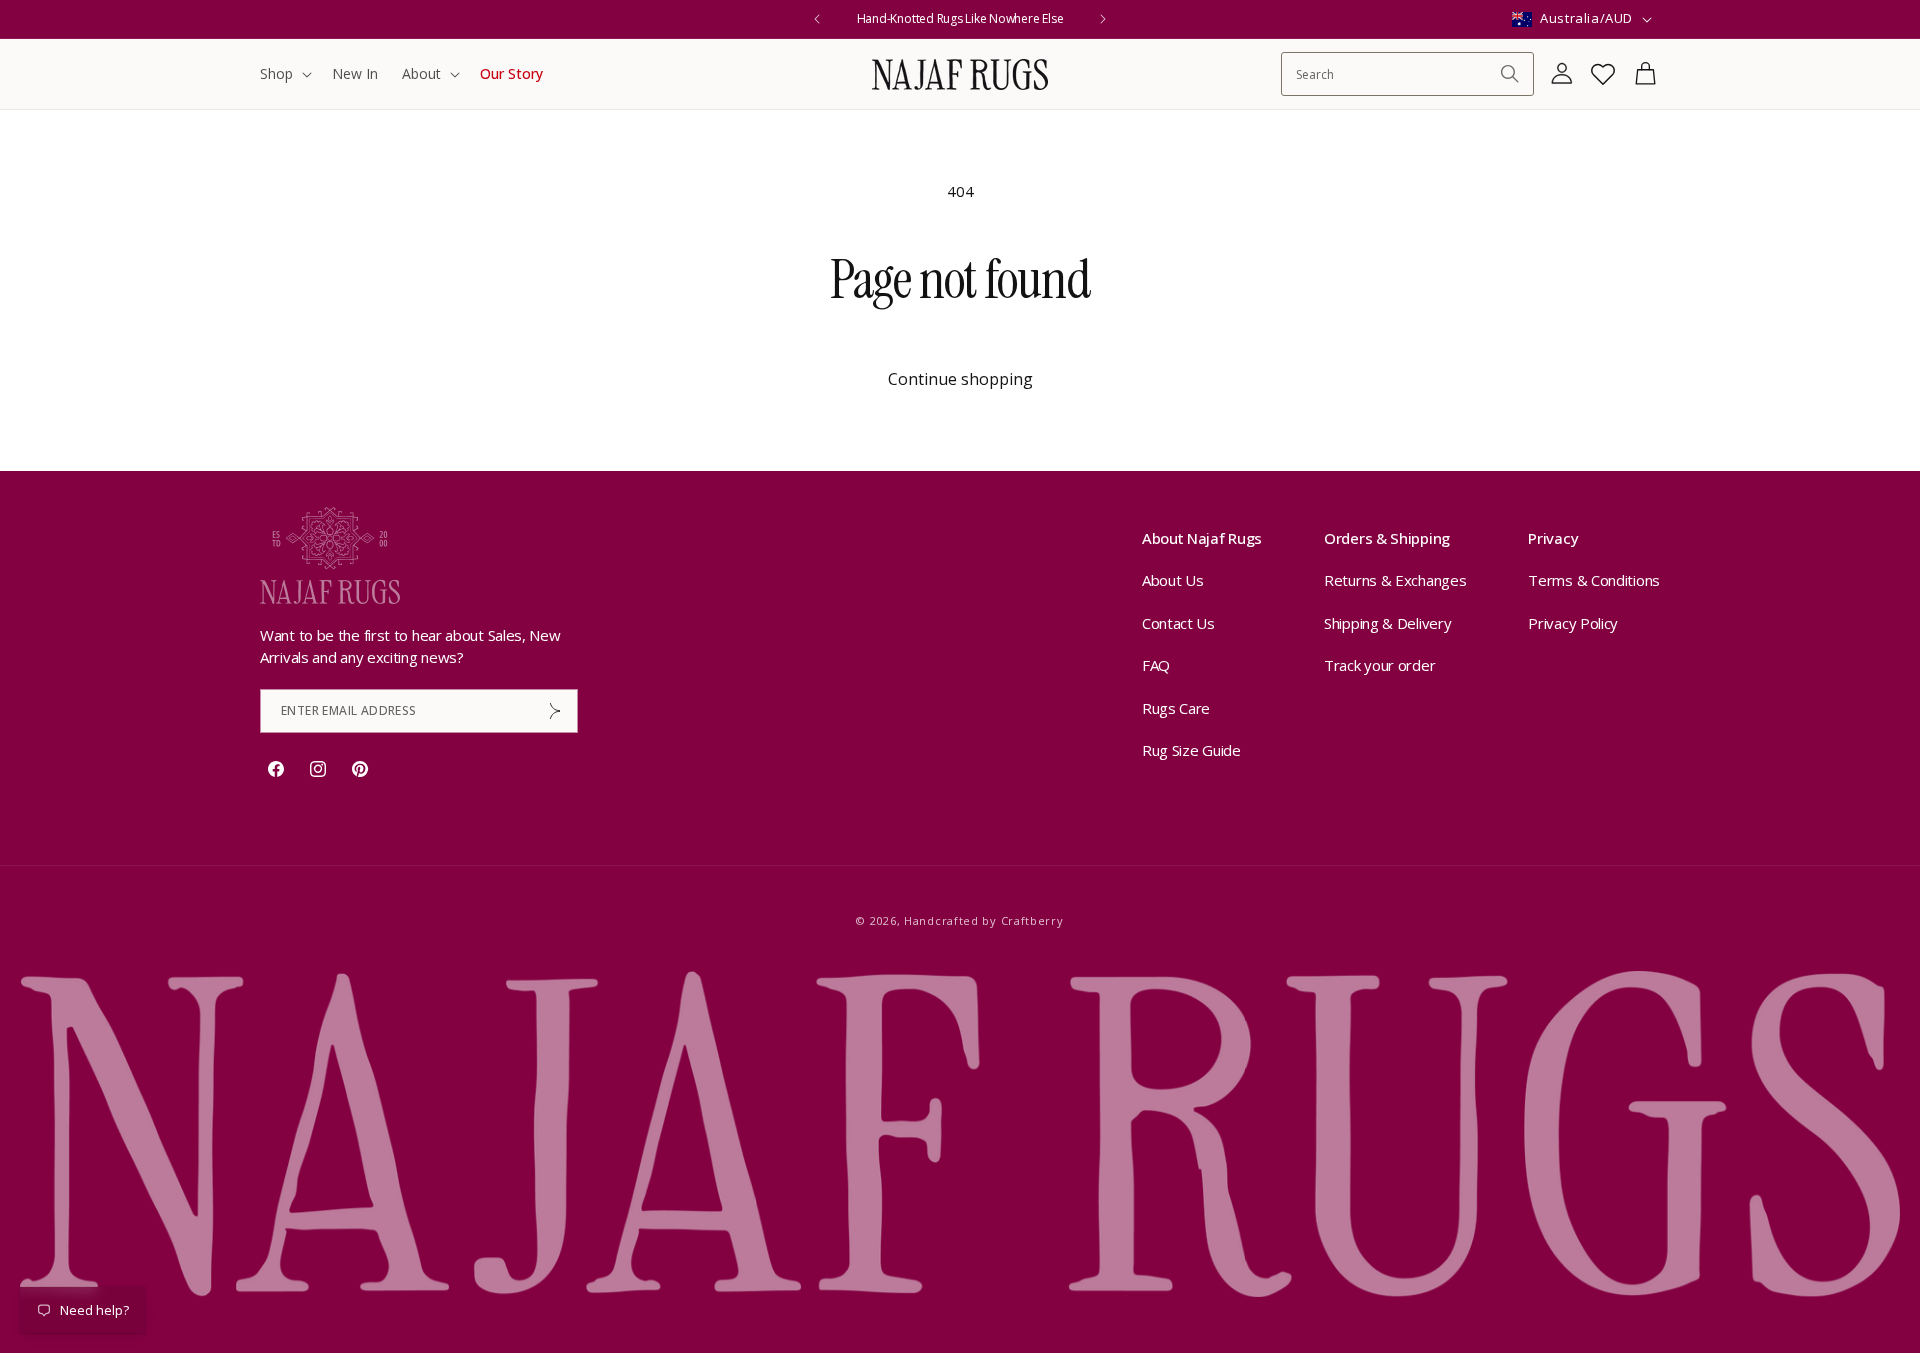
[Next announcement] (1103, 19)
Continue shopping (960, 379)
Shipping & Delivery (1387, 623)
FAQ (1156, 665)
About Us (1173, 580)
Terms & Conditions (1594, 580)
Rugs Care (1176, 708)
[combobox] (1397, 74)
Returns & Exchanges (1395, 580)
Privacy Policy (1573, 623)
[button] (284, 74)
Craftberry (1032, 920)
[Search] (1510, 74)
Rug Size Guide (1191, 750)
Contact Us (1178, 623)
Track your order (1379, 665)
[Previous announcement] (817, 19)
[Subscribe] (555, 711)
